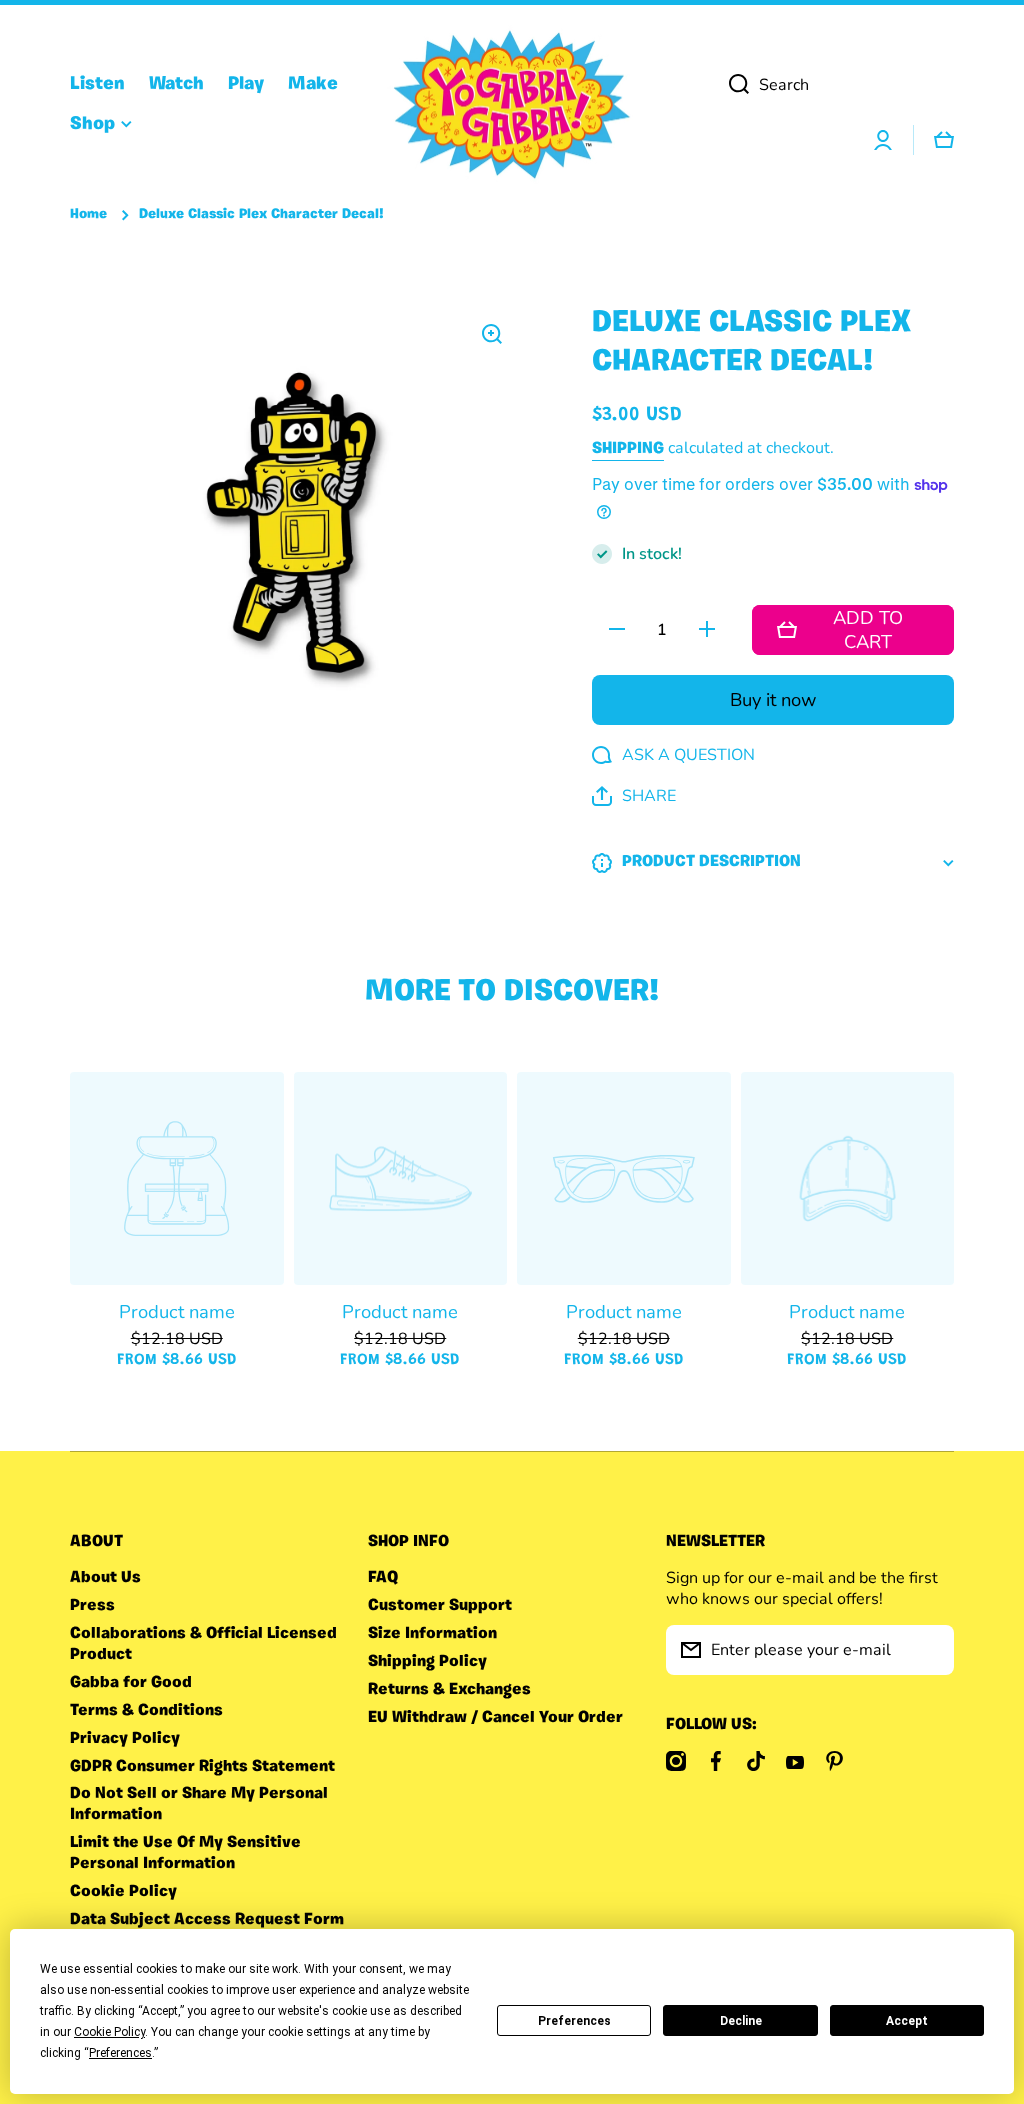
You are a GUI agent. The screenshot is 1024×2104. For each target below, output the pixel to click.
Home (88, 214)
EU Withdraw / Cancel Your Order (495, 1718)
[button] (634, 796)
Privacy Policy (125, 1739)
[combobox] (834, 85)
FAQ (383, 1578)
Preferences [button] (120, 2053)
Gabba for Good (131, 1683)
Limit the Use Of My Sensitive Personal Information (185, 1853)
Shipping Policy (427, 1662)
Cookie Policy (123, 1892)
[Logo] (512, 104)
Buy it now (773, 699)
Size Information (432, 1634)
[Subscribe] (929, 1650)
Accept (907, 2021)
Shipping (628, 449)
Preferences (574, 2021)
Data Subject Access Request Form (207, 1920)
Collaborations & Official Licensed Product (203, 1644)
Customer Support (440, 1606)
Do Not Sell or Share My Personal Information (199, 1804)
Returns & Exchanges (449, 1690)
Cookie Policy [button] (109, 2032)
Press (92, 1606)
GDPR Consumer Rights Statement (202, 1767)
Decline (741, 2021)
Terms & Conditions (146, 1711)
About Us (105, 1578)
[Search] (731, 85)
